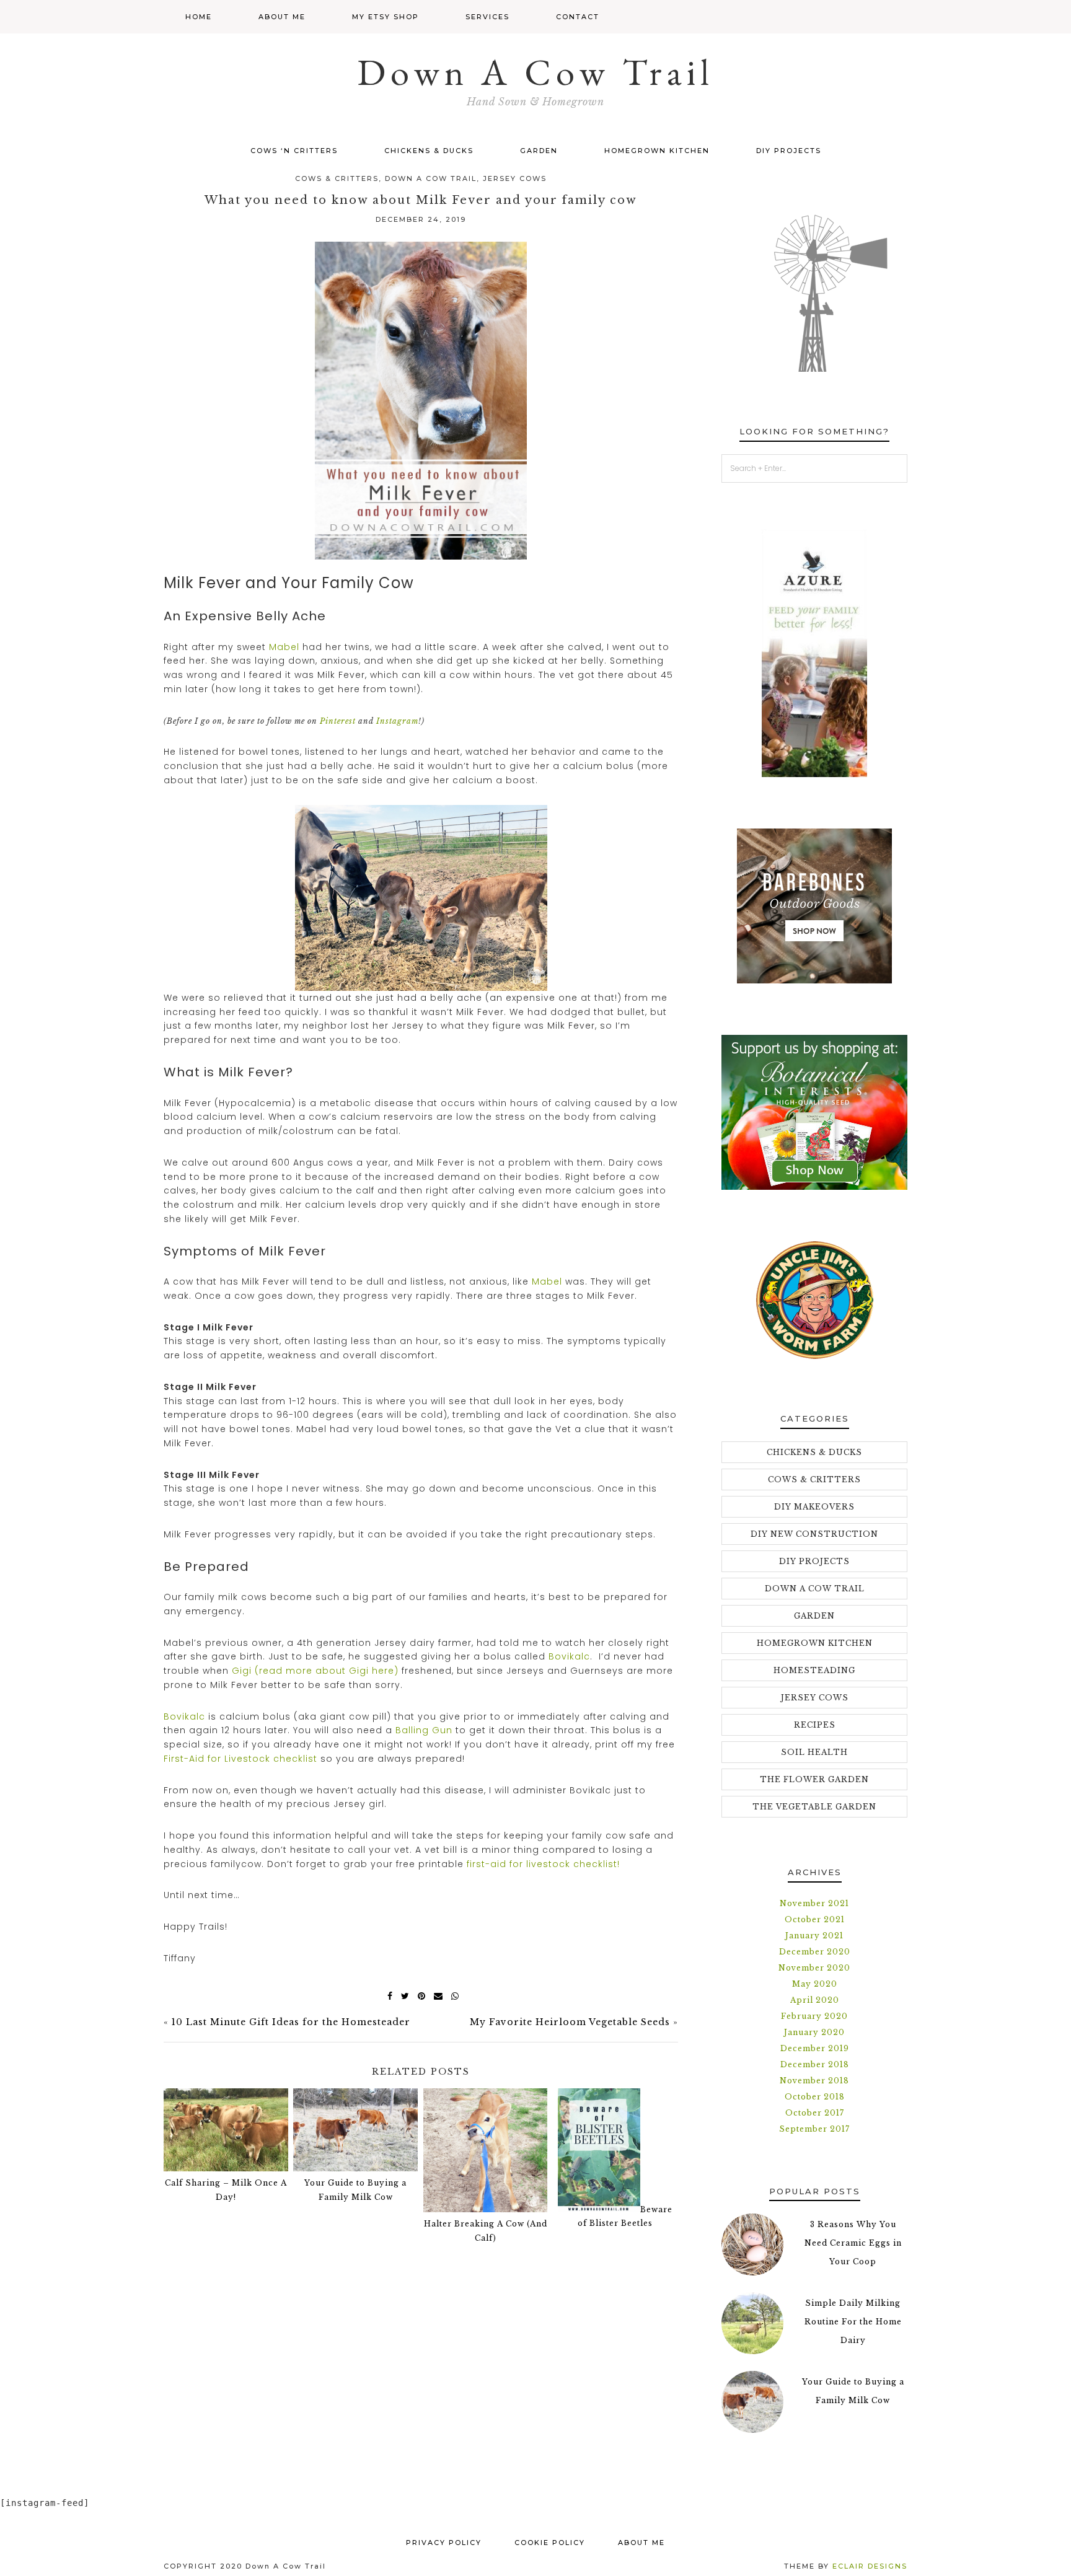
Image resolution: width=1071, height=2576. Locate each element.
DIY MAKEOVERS (814, 1507)
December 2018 (815, 2064)
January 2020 (814, 2032)
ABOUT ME (641, 2543)
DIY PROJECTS (814, 1561)
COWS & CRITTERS (337, 178)
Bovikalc (569, 1656)
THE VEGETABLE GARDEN (814, 1807)
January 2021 (814, 1936)
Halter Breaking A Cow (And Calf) (486, 2231)
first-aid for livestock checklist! (543, 1864)
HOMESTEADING (814, 1670)
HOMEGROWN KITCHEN (815, 1643)
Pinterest (338, 721)
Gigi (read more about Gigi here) (314, 1671)
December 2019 (815, 2048)
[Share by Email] (436, 1996)
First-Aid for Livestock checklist (240, 1759)
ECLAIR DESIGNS (870, 2566)
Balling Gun (424, 1730)
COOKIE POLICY (550, 2543)
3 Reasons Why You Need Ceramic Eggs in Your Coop (853, 2243)
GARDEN (814, 1616)
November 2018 (814, 2081)
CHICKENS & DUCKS (814, 1452)
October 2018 (815, 2097)
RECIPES (815, 1725)
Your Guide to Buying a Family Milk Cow (355, 2190)
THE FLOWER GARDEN (814, 1779)
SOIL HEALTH (814, 1752)
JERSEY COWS (515, 178)
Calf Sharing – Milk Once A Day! (226, 2190)
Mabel (284, 647)
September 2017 (814, 2129)
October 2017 (815, 2113)
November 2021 (814, 1903)
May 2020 (815, 1984)
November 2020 (814, 1968)
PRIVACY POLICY (444, 2543)
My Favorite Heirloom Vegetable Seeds (570, 2022)
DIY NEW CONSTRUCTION (814, 1534)
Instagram (397, 721)
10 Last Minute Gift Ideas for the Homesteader (291, 2022)
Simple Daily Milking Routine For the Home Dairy (853, 2322)
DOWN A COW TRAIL (431, 178)
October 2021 (815, 1919)
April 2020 (815, 2000)
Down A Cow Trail (535, 72)
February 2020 (814, 2016)
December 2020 (815, 1952)
